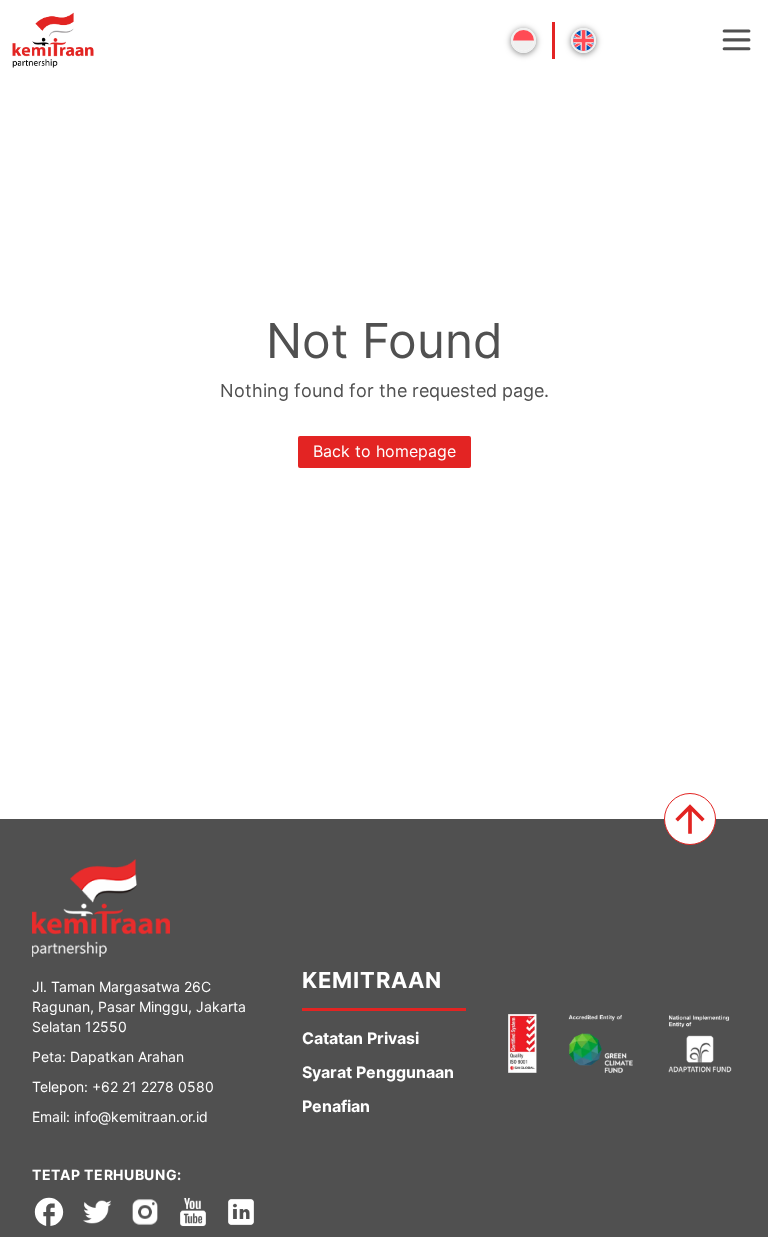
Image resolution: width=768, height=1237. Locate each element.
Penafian (336, 1106)
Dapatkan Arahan (127, 1056)
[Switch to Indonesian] (523, 40)
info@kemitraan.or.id (141, 1116)
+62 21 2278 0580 (153, 1086)
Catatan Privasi (360, 1038)
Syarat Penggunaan (378, 1072)
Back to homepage (384, 451)
